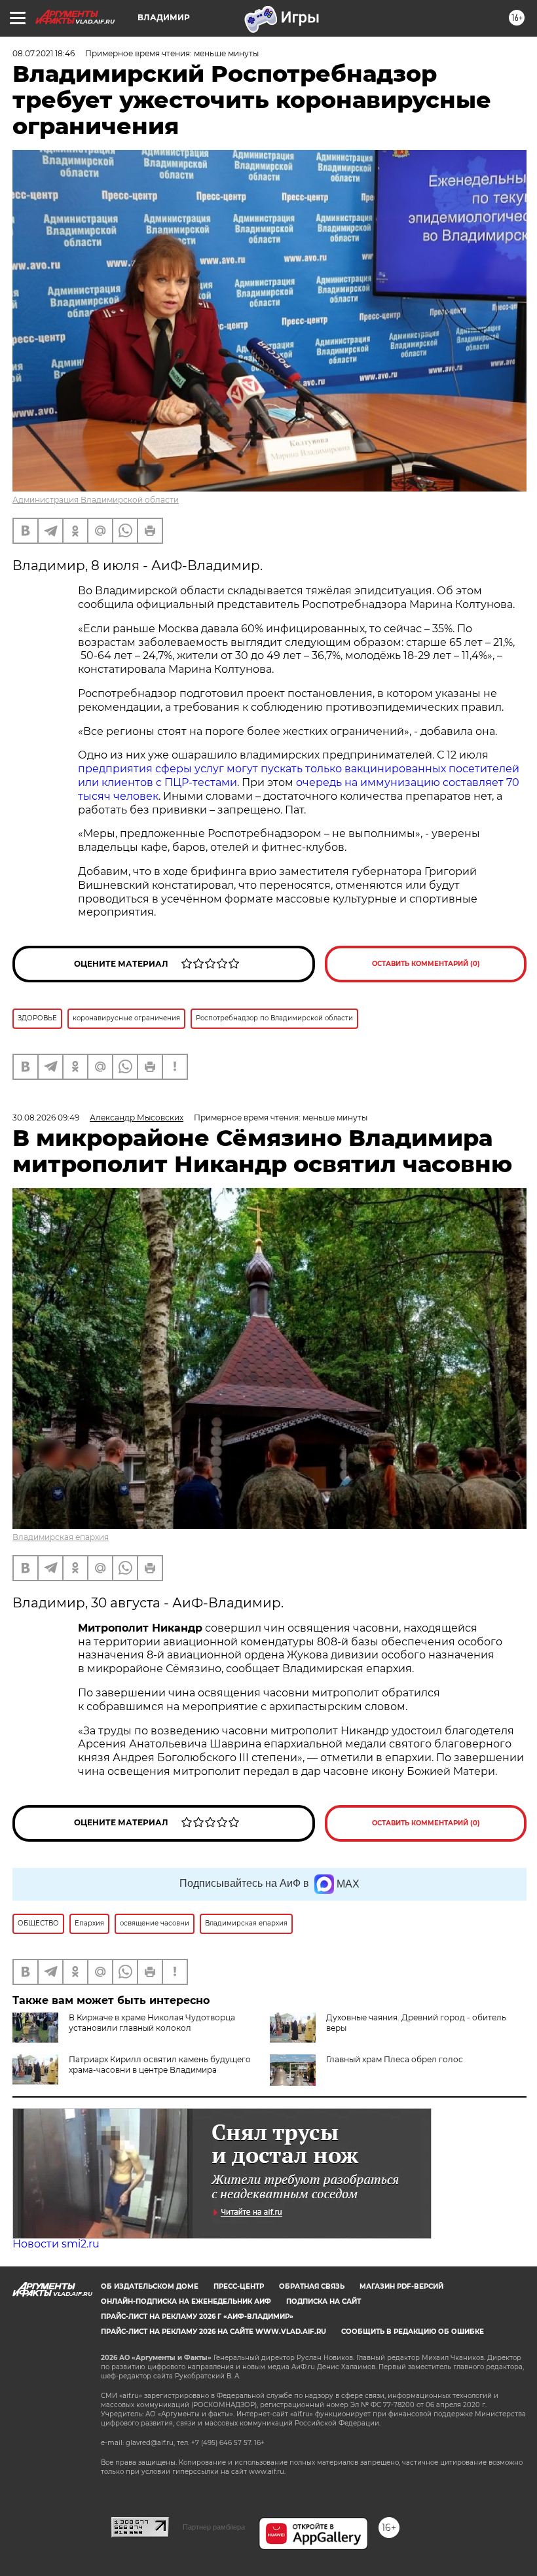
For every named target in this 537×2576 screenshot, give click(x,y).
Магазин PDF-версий (401, 2286)
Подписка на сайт (324, 2301)
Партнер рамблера (214, 2527)
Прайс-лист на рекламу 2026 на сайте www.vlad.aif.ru (213, 2332)
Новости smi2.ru (56, 2244)
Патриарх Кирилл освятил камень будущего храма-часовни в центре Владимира (160, 2065)
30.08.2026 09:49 (46, 1118)
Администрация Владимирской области (96, 500)
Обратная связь (312, 2286)
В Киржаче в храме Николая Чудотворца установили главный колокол (152, 2023)
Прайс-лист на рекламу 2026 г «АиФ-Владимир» (197, 2317)
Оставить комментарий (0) (426, 964)
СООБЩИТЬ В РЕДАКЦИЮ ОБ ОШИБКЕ (413, 2332)
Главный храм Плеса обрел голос (395, 2059)
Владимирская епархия (61, 1537)
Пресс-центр (239, 2286)
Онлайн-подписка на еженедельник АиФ (186, 2301)
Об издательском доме (150, 2286)
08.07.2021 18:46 (44, 53)
